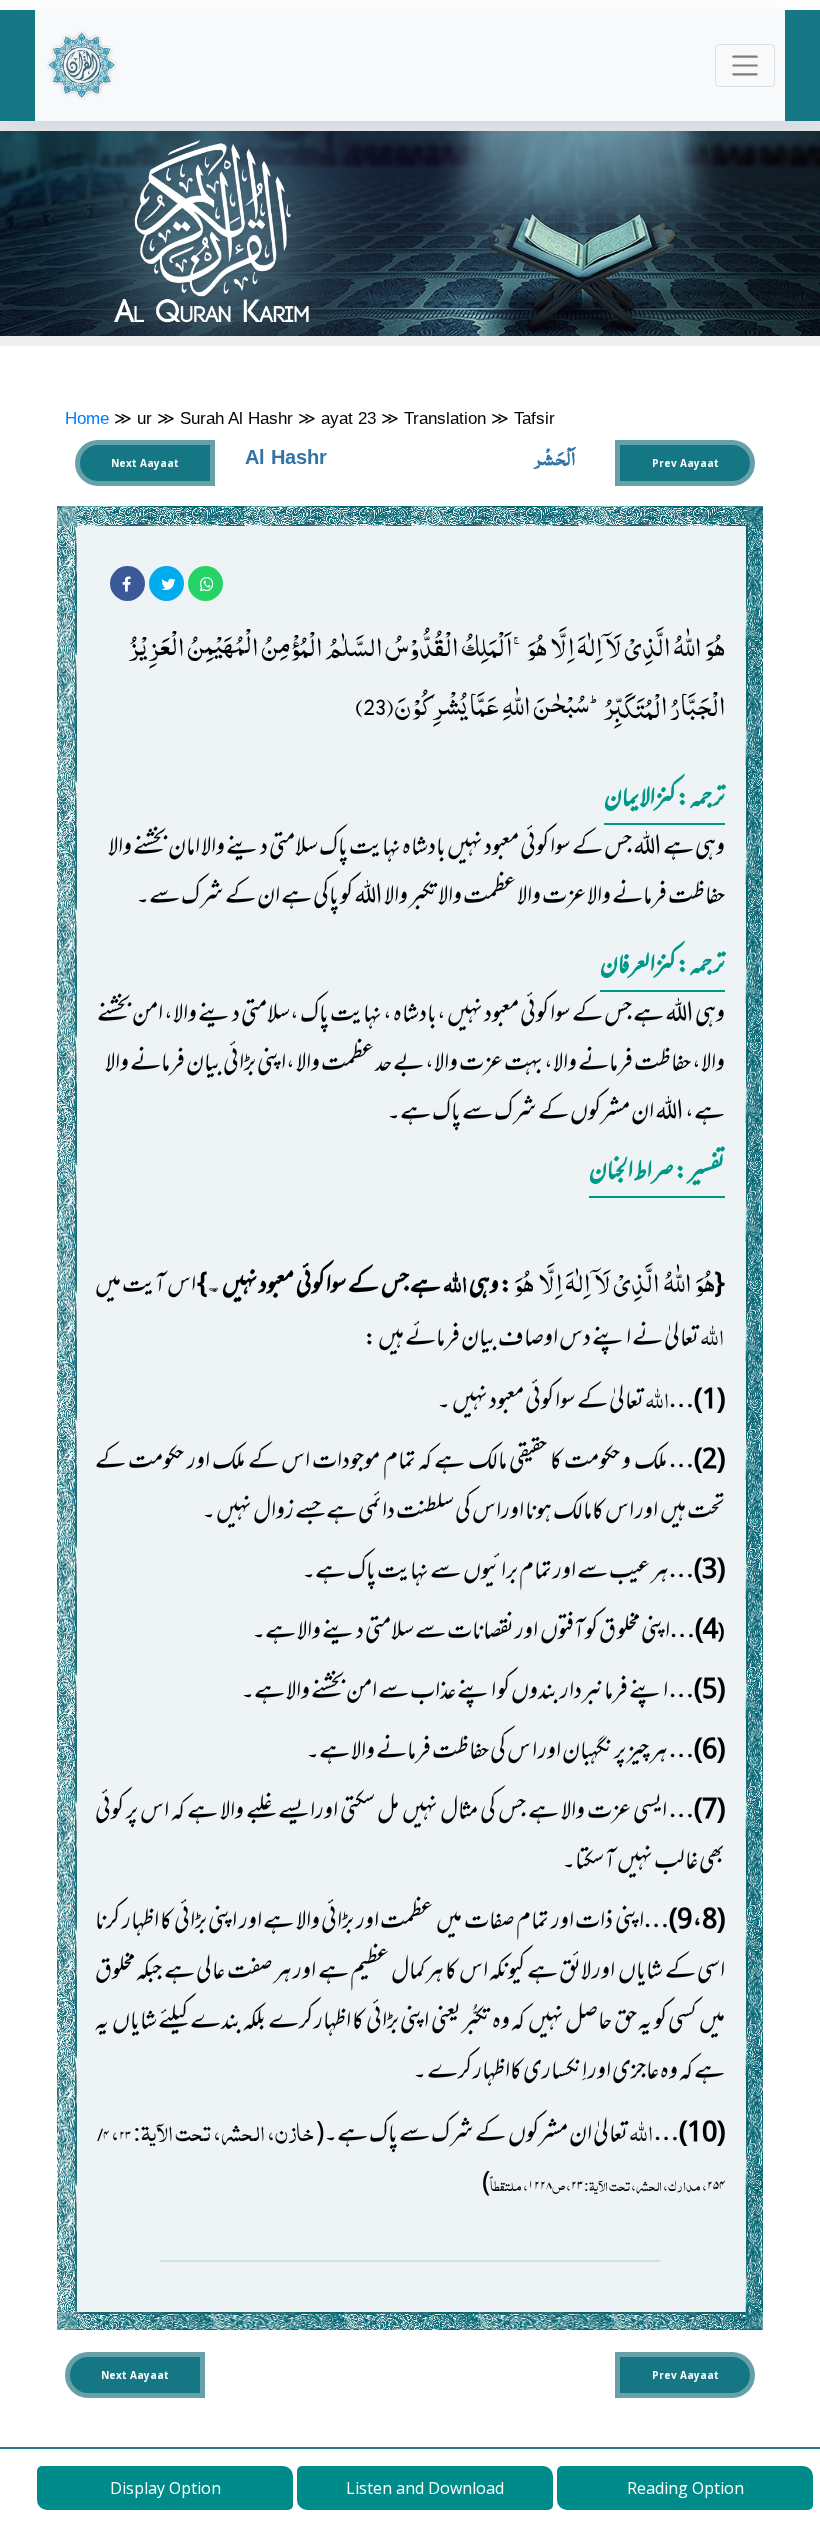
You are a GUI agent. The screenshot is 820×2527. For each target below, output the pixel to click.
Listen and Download (425, 2488)
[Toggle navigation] (745, 65)
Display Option (165, 2488)
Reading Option (685, 2488)
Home (87, 418)
